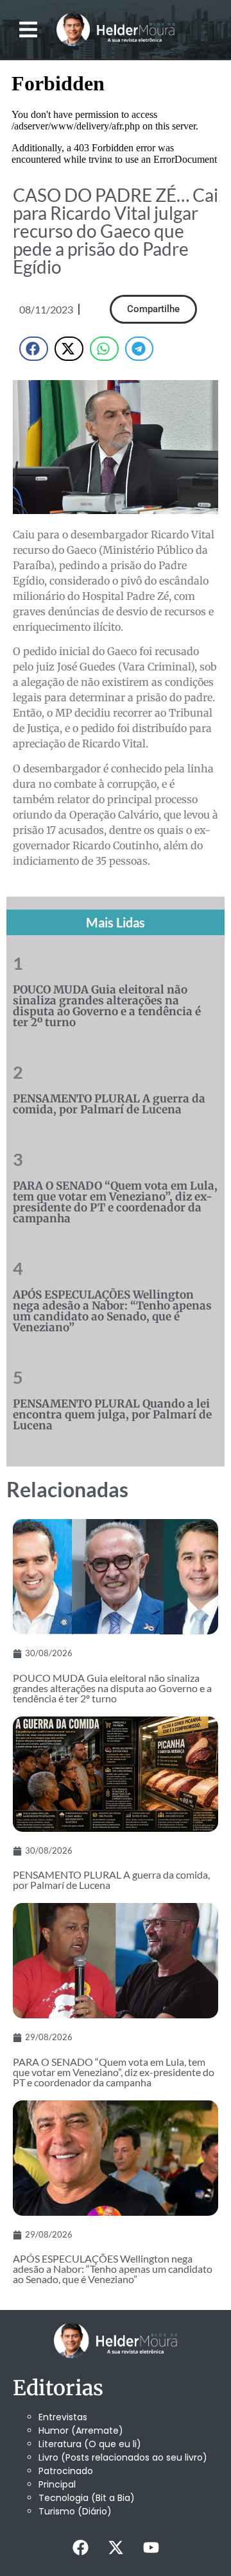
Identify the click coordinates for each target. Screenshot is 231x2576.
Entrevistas (63, 2417)
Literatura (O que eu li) (90, 2444)
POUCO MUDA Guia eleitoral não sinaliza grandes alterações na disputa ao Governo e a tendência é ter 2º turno (107, 1006)
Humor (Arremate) (81, 2431)
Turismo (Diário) (75, 2511)
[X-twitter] (116, 2547)
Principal (57, 2484)
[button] (29, 30)
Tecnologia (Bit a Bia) (87, 2498)
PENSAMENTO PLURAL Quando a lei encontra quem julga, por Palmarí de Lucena (112, 1415)
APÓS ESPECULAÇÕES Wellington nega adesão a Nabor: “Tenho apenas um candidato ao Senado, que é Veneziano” (112, 1311)
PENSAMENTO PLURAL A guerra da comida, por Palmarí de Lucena (109, 1104)
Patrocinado (66, 2471)
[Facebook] (80, 2547)
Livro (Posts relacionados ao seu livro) (123, 2457)
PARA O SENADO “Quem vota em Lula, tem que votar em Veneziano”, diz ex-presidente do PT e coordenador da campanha (115, 1202)
